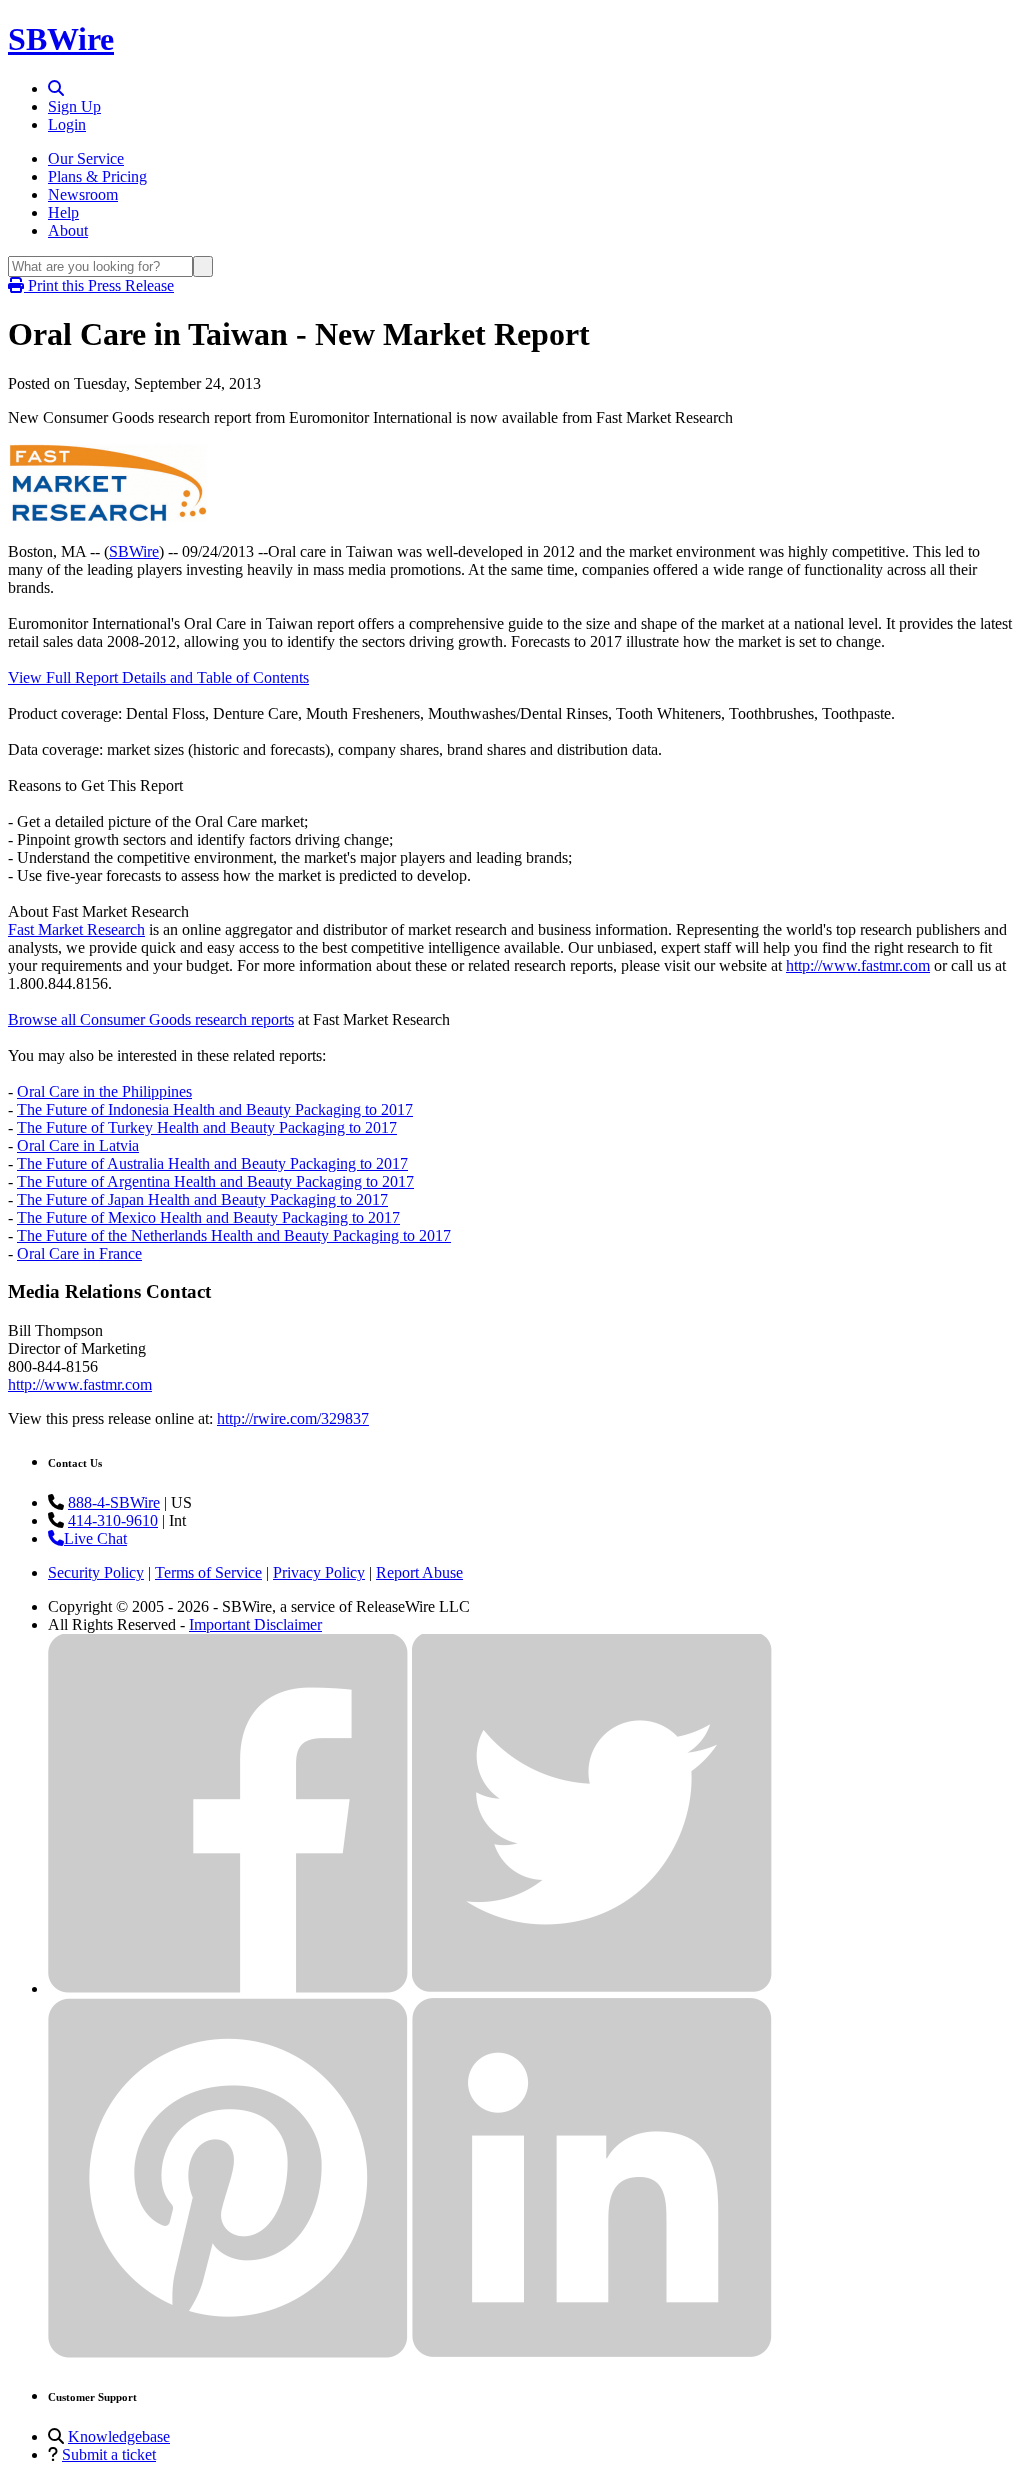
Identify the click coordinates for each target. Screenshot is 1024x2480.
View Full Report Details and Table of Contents (158, 677)
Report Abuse (419, 1572)
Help (63, 212)
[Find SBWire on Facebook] (228, 1988)
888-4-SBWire (114, 1502)
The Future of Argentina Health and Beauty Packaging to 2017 (215, 1181)
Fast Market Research (76, 929)
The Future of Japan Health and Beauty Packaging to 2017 (202, 1199)
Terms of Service (208, 1572)
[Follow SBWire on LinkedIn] (592, 2352)
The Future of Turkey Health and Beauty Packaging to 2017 (207, 1127)
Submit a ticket (109, 2454)
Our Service (86, 158)
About (68, 230)
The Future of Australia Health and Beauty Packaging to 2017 (212, 1163)
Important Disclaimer (255, 1624)
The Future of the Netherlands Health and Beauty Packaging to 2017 (234, 1235)
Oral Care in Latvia (78, 1145)
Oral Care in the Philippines (104, 1091)
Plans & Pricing (97, 176)
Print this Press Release (99, 285)
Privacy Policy (319, 1572)
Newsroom (83, 194)
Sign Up (74, 106)
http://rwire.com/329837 (293, 1418)
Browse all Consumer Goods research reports (151, 1019)
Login (67, 124)
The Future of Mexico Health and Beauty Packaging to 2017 (208, 1217)
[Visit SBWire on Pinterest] (228, 2352)
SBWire (61, 39)
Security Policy (96, 1572)
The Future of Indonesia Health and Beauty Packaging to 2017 (215, 1109)
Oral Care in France (79, 1253)
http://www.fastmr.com (858, 965)
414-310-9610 (113, 1520)
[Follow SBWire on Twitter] (592, 1988)
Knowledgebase (119, 2436)
